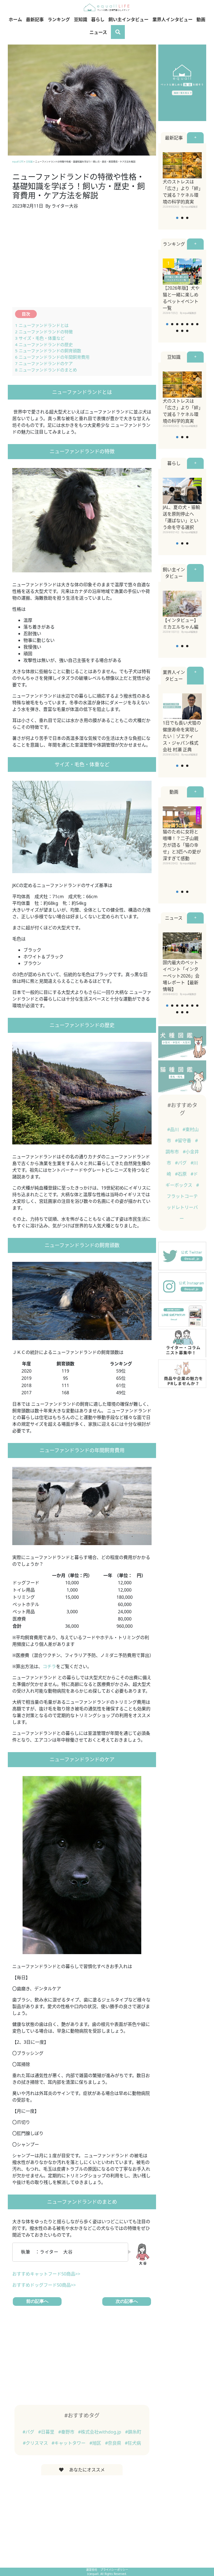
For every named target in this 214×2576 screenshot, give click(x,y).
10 (187, 331)
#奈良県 (114, 2443)
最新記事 (35, 19)
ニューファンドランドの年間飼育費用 (52, 357)
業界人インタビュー (172, 19)
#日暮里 (47, 2432)
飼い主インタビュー (128, 19)
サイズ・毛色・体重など (40, 338)
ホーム (15, 19)
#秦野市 (67, 2432)
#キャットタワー (69, 2443)
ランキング (59, 19)
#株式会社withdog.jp (100, 2432)
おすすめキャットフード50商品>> (46, 2274)
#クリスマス (36, 2443)
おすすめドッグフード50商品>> (44, 2285)
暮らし (98, 19)
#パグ (29, 2432)
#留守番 (184, 1141)
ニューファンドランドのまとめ (46, 370)
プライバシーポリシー (114, 2570)
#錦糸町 (133, 2432)
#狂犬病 (133, 2443)
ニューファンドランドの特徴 (44, 332)
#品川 (174, 1129)
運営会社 (92, 2570)
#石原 (181, 1174)
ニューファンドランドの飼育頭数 (48, 351)
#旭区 (96, 2443)
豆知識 (81, 19)
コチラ (49, 1666)
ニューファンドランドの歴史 (44, 344)
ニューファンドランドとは (42, 325)
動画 (201, 19)
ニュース (98, 32)
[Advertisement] (82, 262)
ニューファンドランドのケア (44, 363)
